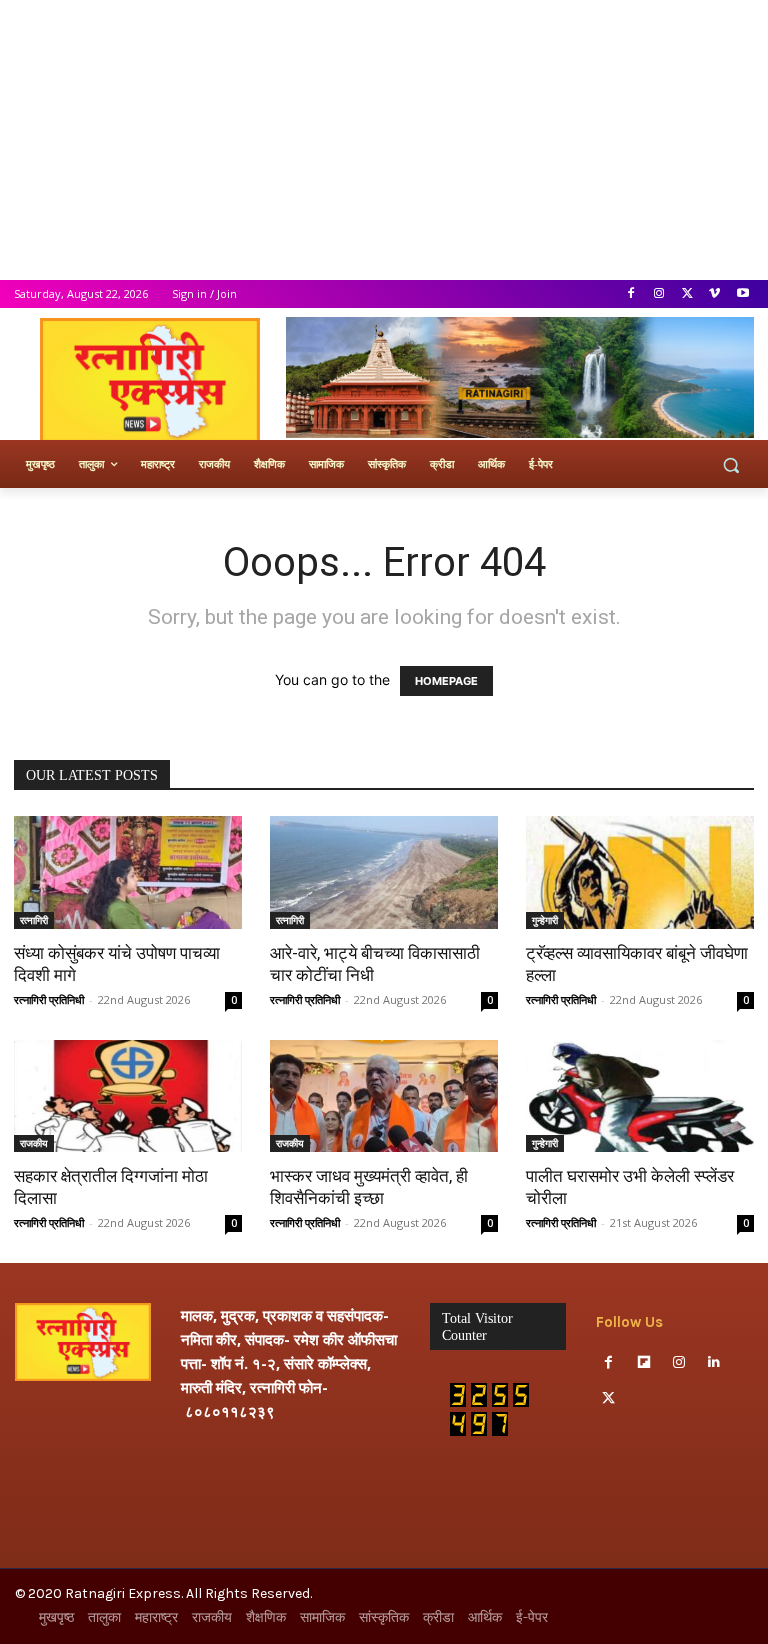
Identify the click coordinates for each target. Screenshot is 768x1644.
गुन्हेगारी (545, 920)
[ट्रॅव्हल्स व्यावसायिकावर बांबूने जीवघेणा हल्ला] (640, 872)
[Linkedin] (714, 1362)
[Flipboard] (643, 1362)
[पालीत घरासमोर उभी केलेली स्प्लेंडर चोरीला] (640, 1096)
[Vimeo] (714, 294)
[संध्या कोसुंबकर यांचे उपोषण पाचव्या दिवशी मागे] (128, 872)
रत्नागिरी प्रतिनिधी (49, 999)
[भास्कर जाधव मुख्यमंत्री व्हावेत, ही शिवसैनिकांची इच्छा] (384, 1096)
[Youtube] (742, 294)
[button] (730, 464)
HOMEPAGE (446, 681)
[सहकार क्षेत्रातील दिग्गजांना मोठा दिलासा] (128, 1096)
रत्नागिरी (34, 920)
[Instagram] (659, 294)
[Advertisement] (384, 140)
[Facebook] (631, 294)
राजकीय (34, 1143)
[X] (687, 294)
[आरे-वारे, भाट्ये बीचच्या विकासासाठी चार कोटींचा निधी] (384, 872)
